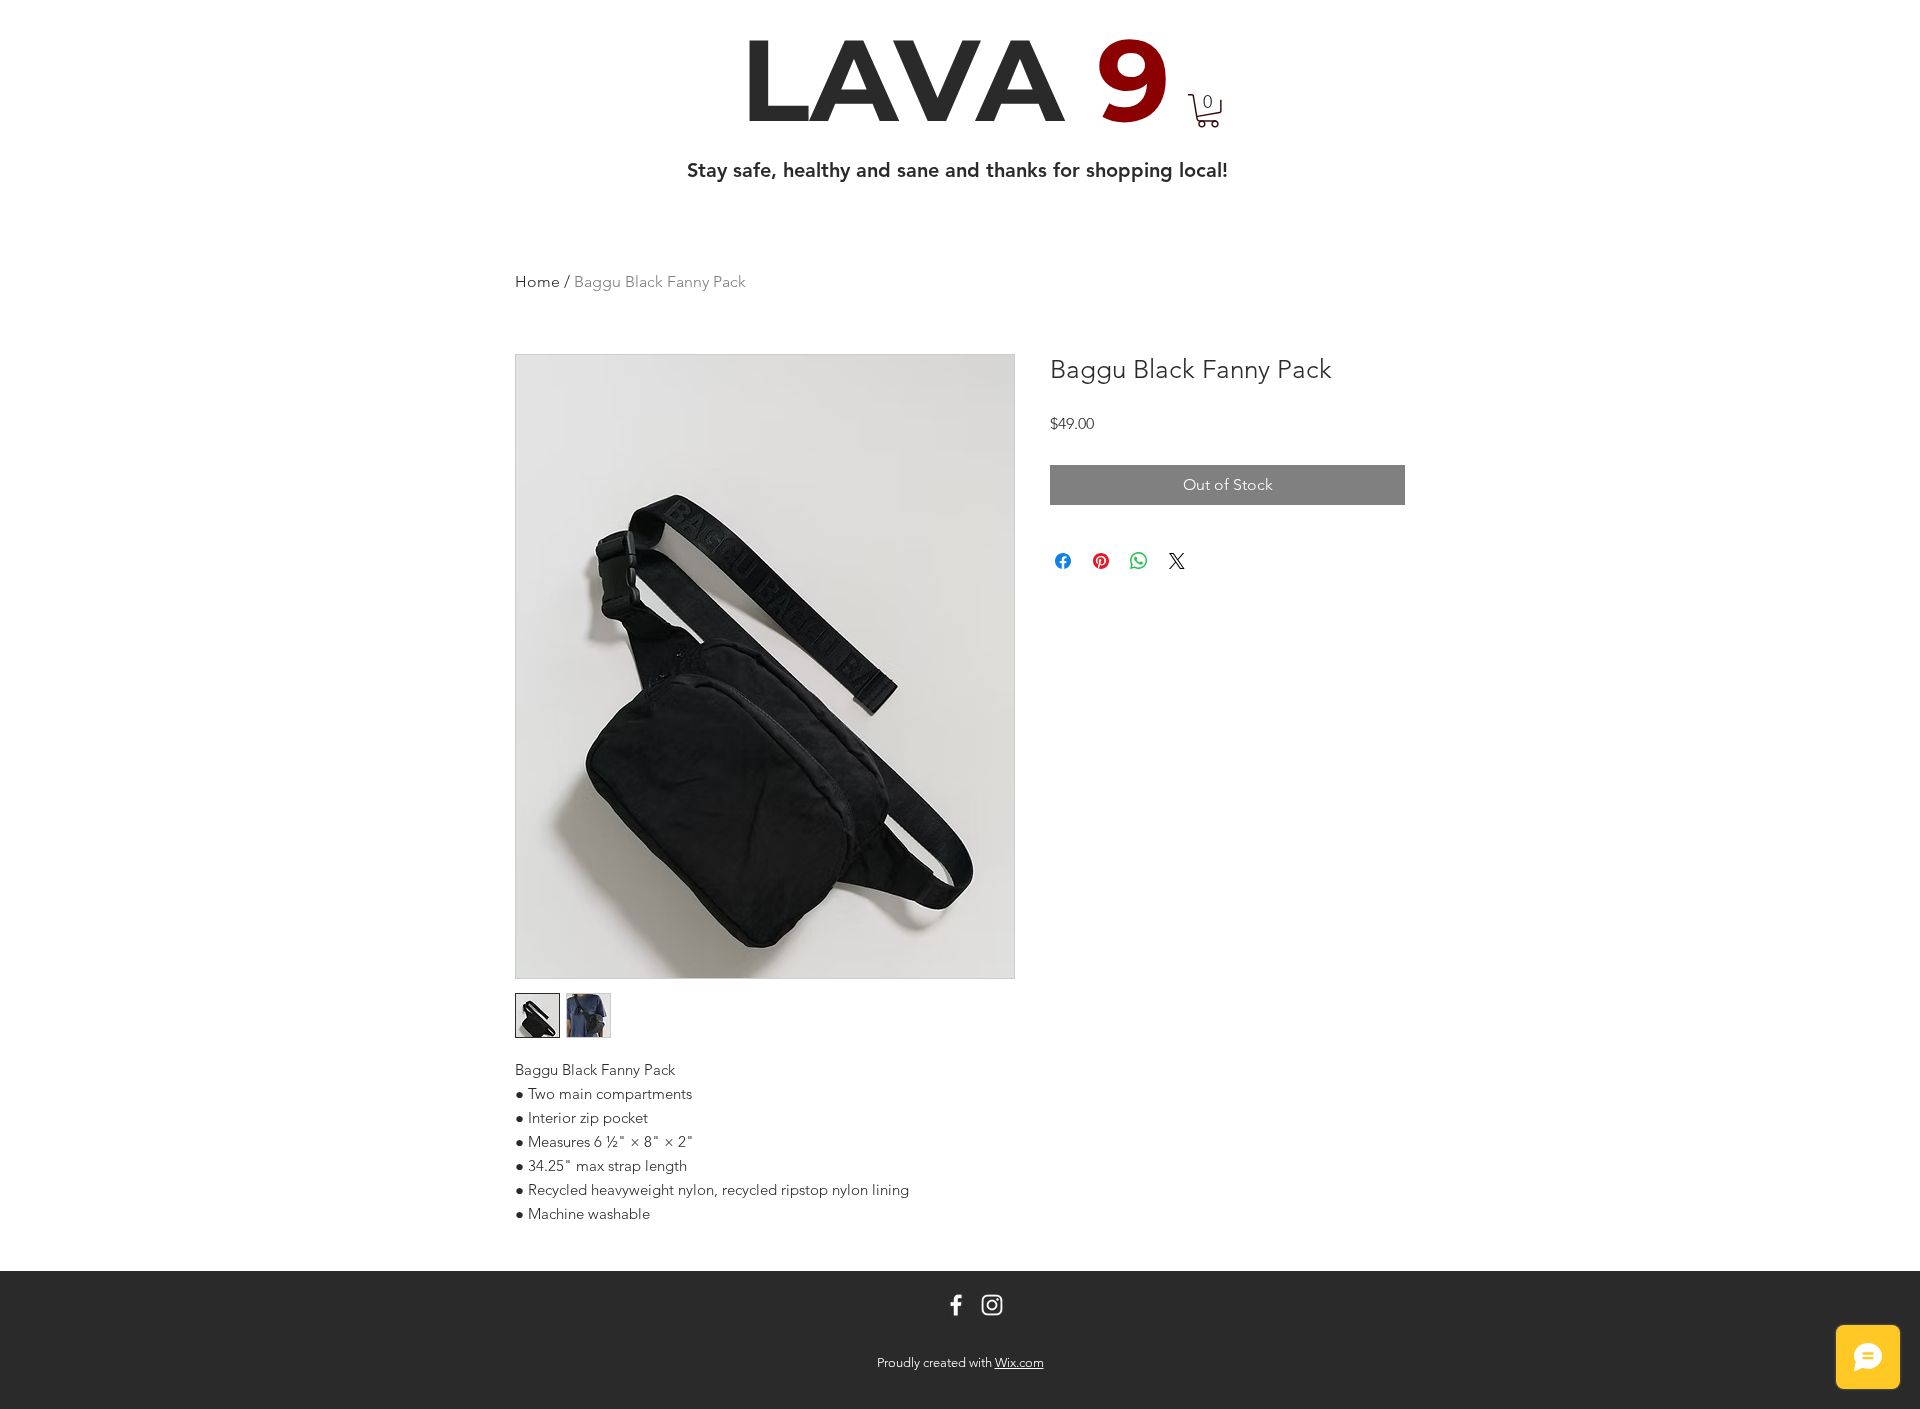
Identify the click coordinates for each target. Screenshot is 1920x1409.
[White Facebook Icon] (956, 1305)
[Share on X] (1177, 561)
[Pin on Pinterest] (1101, 561)
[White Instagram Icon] (992, 1305)
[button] (1208, 111)
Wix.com (1019, 1362)
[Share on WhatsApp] (1139, 561)
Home (537, 281)
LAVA (955, 80)
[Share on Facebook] (1063, 561)
